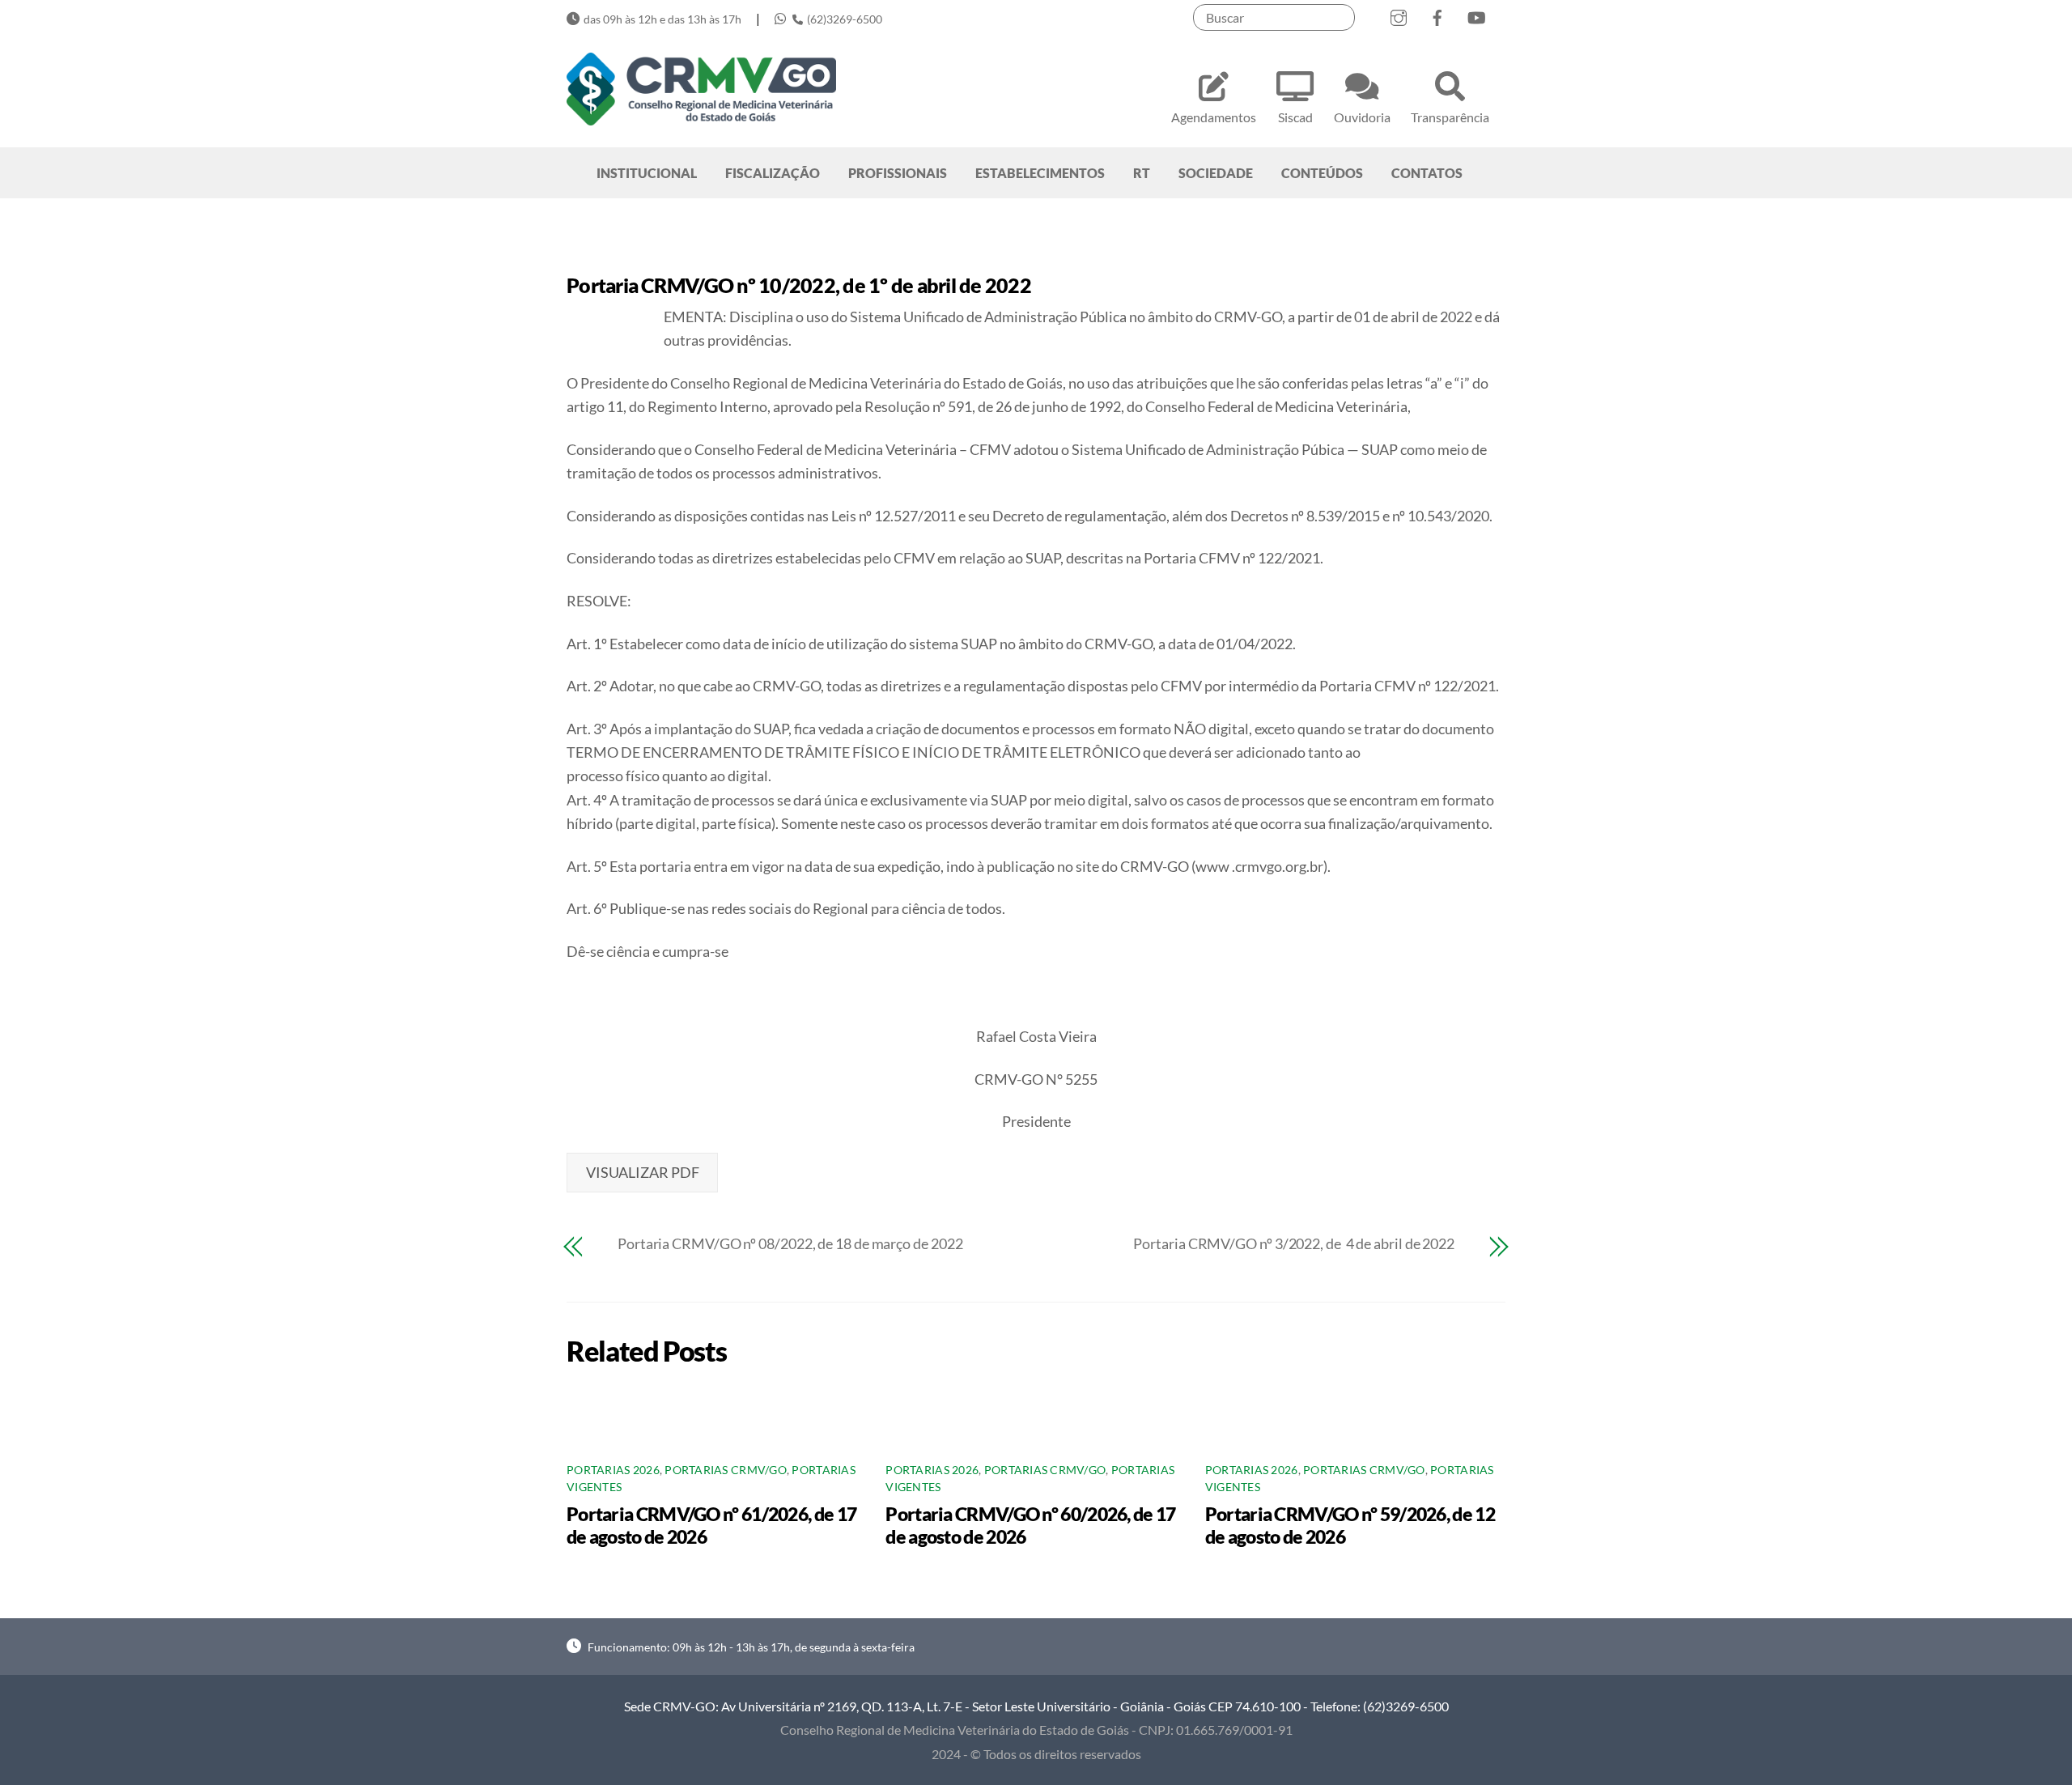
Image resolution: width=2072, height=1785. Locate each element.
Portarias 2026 (613, 1470)
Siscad (1295, 117)
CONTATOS (1427, 173)
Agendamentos (1214, 117)
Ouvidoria (1362, 117)
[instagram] (1399, 14)
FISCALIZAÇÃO (773, 173)
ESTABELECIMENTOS (1040, 173)
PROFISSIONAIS (898, 173)
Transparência (1450, 117)
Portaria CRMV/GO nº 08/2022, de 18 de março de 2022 (790, 1243)
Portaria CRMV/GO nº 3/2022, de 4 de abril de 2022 (1294, 1243)
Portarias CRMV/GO (726, 1470)
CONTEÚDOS (1322, 173)
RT (1142, 173)
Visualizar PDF (643, 1172)
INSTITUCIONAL (647, 173)
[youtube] (1476, 14)
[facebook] (1437, 14)
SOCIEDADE (1216, 173)
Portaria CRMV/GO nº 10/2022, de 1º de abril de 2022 (799, 285)
